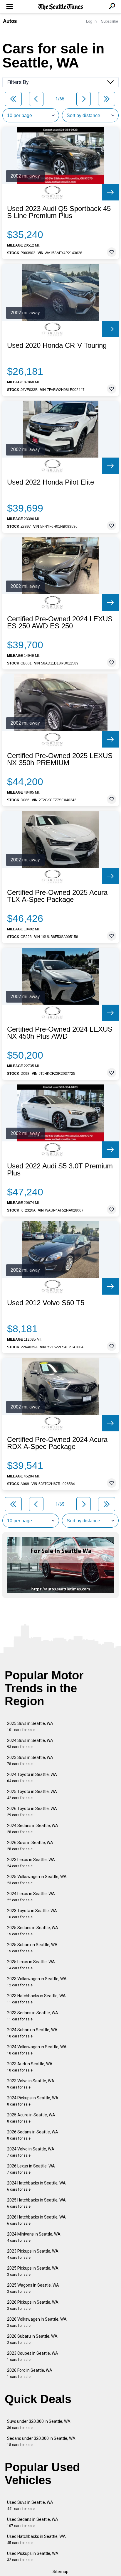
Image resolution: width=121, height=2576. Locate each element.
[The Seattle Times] (61, 7)
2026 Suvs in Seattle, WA (30, 1846)
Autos (10, 21)
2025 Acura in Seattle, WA (31, 2118)
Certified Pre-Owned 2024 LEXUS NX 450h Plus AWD (60, 1033)
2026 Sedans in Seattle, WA (33, 2135)
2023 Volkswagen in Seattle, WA (37, 1982)
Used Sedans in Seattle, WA (33, 2522)
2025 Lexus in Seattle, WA (31, 1965)
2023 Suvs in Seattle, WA (30, 1761)
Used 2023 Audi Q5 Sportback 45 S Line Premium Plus (59, 212)
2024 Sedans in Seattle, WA (33, 1829)
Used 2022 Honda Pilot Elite (51, 482)
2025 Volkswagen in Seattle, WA (37, 1880)
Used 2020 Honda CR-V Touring (57, 345)
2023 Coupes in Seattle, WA (33, 2356)
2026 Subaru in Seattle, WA (32, 2339)
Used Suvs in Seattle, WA (30, 2505)
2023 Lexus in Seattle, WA (31, 1863)
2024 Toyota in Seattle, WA (32, 1778)
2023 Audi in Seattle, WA (30, 2067)
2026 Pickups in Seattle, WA (33, 2305)
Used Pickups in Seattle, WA (33, 2556)
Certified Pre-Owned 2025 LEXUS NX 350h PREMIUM (60, 759)
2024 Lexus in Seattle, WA (31, 1897)
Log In (91, 21)
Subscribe (110, 21)
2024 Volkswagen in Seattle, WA (37, 2050)
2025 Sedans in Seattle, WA (33, 1931)
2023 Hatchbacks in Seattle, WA (36, 1999)
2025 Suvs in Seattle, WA (30, 1726)
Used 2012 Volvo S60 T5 (46, 1303)
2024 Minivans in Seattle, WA (34, 2237)
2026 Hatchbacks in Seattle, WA (36, 2220)
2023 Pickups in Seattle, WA (33, 2254)
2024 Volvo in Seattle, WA (31, 2152)
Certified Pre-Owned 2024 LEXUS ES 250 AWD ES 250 (60, 623)
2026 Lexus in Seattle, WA (31, 2169)
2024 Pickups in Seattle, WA (33, 2101)
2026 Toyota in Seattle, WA (32, 1812)
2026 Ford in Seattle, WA (30, 2373)
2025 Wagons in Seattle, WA (33, 2288)
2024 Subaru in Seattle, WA (32, 2033)
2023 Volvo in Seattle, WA (31, 2084)
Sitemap (60, 2572)
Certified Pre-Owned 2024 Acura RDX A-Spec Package (57, 1443)
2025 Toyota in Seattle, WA (32, 1795)
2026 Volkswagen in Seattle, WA (37, 2322)
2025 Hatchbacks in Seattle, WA (36, 2203)
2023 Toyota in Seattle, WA (32, 1914)
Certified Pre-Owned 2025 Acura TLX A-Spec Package (57, 896)
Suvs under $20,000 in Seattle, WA (39, 2424)
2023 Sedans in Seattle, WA (33, 2016)
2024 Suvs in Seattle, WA (30, 1744)
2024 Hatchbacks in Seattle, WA (36, 2186)
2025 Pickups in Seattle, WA (33, 2271)
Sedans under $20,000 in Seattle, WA (41, 2441)
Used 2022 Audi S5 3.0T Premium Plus (60, 1170)
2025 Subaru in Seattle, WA (32, 1948)
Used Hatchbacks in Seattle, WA (36, 2539)
